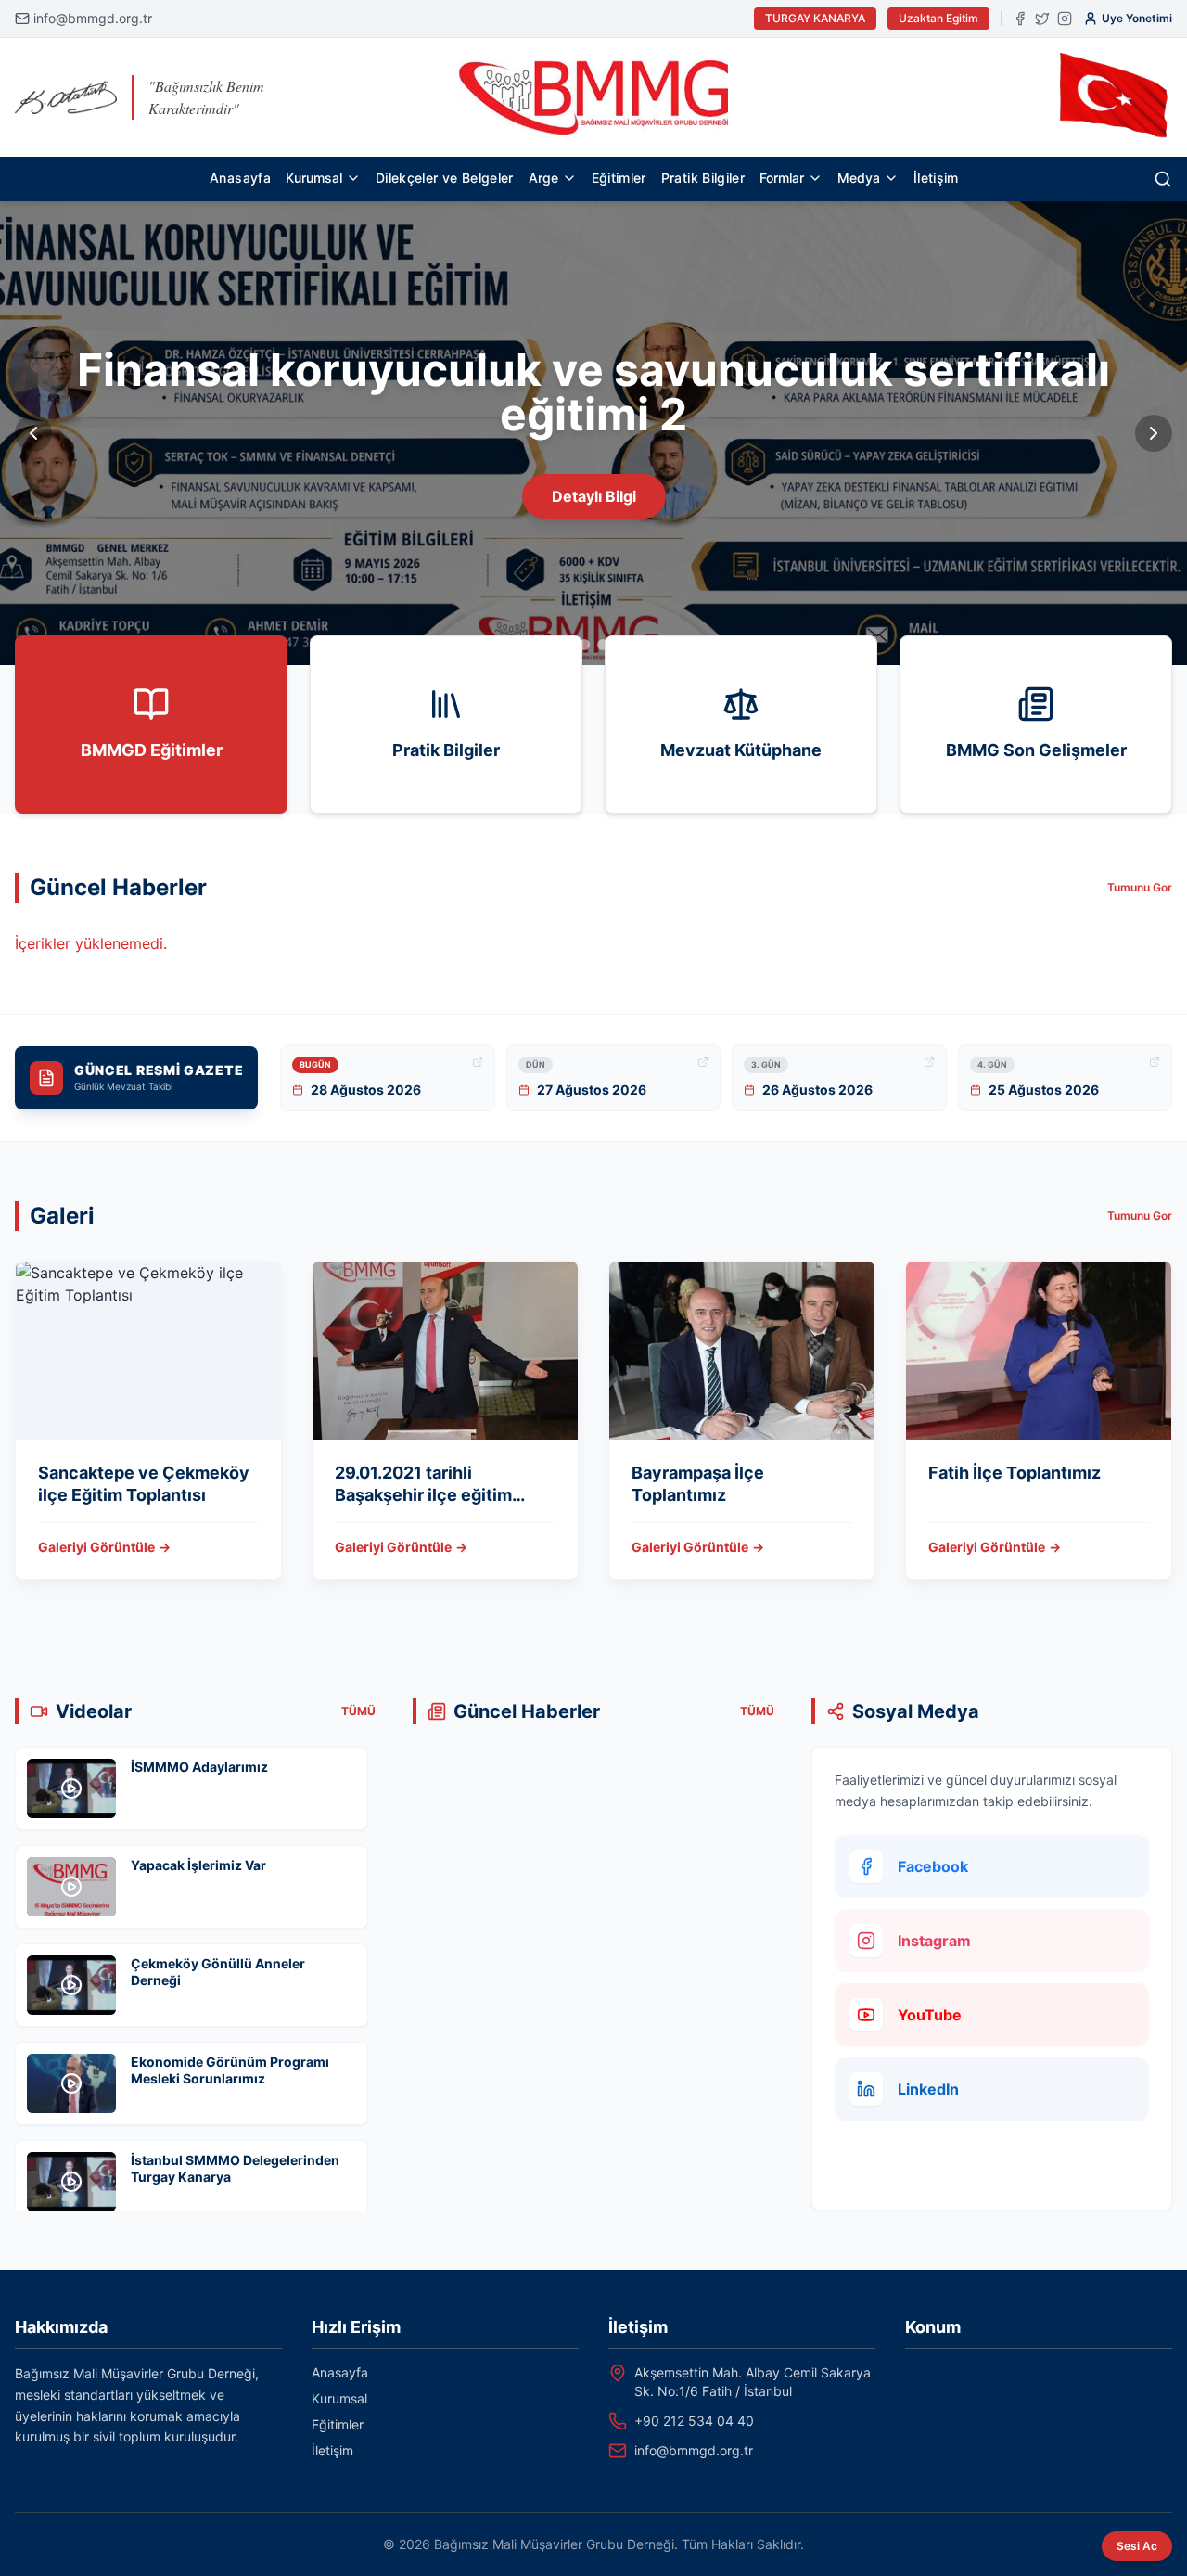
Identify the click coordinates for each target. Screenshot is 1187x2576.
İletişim (936, 178)
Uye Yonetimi (1137, 18)
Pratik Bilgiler (703, 178)
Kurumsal (314, 178)
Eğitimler (619, 178)
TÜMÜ (358, 1711)
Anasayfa (240, 178)
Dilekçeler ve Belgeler (445, 178)
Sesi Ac (1137, 2546)
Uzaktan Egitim (938, 18)
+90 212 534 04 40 (694, 2421)
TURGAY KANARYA (815, 18)
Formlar (782, 178)
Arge (543, 178)
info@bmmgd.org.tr (93, 18)
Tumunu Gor (1140, 887)
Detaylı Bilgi (594, 496)
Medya (859, 178)
